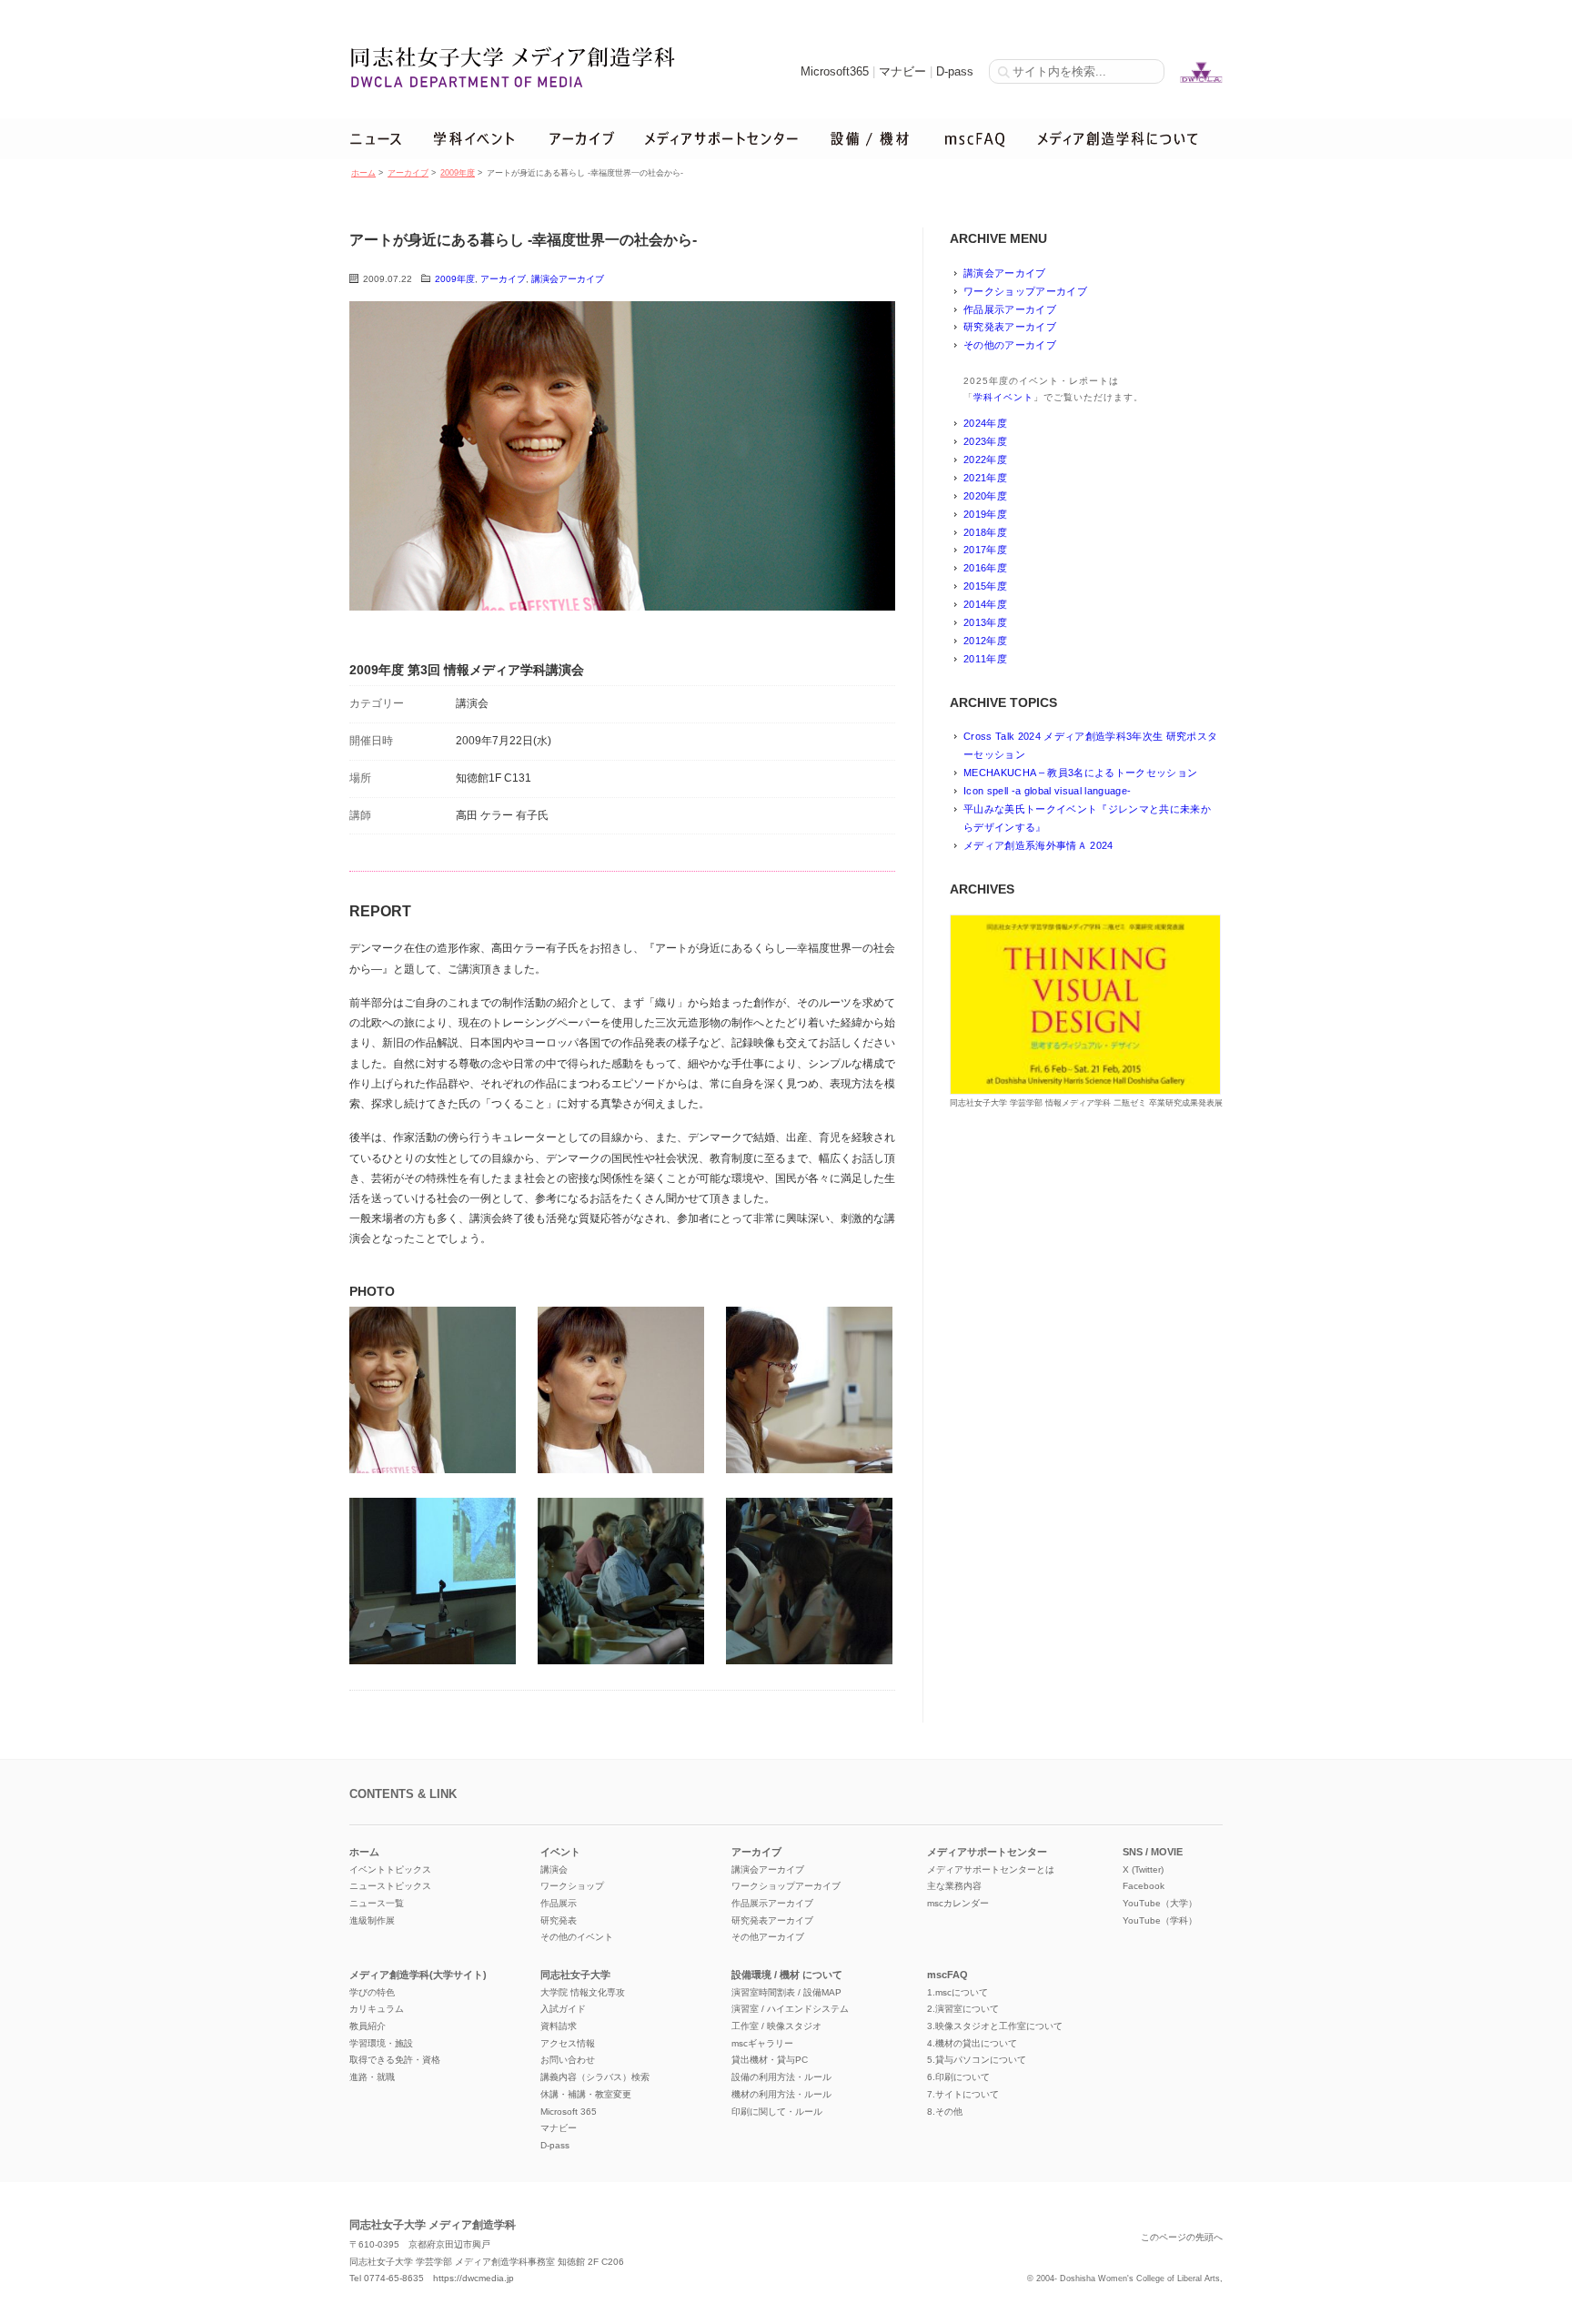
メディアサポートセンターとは (991, 1869)
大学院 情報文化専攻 (583, 1992)
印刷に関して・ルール (777, 2112)
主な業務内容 (954, 1886)
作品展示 (559, 1903)
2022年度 (985, 460)
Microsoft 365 (569, 2112)
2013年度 (985, 622)
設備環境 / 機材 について (787, 1975)
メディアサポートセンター (987, 1852)
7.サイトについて (963, 2094)
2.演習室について (963, 2009)
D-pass (955, 71)
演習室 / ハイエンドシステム (790, 2009)
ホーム (363, 173)
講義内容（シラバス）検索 (595, 2077)
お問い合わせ (568, 2060)
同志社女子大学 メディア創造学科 (433, 2225)
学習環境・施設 (381, 2043)
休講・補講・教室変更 (586, 2094)
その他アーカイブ (768, 1937)
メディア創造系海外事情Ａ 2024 (1038, 845)
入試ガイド (563, 2009)
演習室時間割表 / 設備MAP (786, 1992)
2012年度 (985, 641)
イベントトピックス (390, 1869)
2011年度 (985, 659)
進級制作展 (372, 1920)
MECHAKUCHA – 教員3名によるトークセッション (1080, 773)
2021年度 (985, 478)
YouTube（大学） (1160, 1903)
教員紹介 (368, 2026)
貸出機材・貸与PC (770, 2060)
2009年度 (458, 173)
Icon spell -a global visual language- (1047, 791)
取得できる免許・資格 (395, 2060)
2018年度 (985, 532)
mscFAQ (947, 1975)
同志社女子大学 (575, 1975)
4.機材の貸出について (972, 2043)
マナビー (902, 71)
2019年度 (985, 514)
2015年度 (985, 586)
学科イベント (1003, 397)
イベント (560, 1852)
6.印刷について (958, 2077)
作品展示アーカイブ (1010, 309)
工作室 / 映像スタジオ (776, 2026)
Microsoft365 (835, 71)
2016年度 (985, 568)
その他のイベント (577, 1937)
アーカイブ (408, 173)
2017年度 (985, 550)
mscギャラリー (762, 2043)
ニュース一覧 (377, 1903)
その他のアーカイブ (1010, 345)
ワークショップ (572, 1886)
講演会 (554, 1869)
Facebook (1144, 1886)
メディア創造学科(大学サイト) (418, 1975)
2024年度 (985, 423)
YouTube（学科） (1160, 1920)
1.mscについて (957, 1992)
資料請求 (559, 2026)
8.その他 (945, 2112)
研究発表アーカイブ (1010, 327)
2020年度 (985, 496)
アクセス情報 (568, 2043)
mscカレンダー (958, 1903)
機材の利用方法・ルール (781, 2094)
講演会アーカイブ (568, 279)
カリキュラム (377, 2009)
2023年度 (985, 441)
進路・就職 (372, 2077)
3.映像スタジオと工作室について (995, 2026)
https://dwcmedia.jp (474, 2278)
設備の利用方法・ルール (781, 2077)
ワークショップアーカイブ (1025, 291)
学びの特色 (372, 1992)
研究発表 (559, 1920)
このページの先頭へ (1182, 2237)
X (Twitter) (1143, 1869)
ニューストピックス (390, 1886)
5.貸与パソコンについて (977, 2060)
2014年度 (985, 604)
